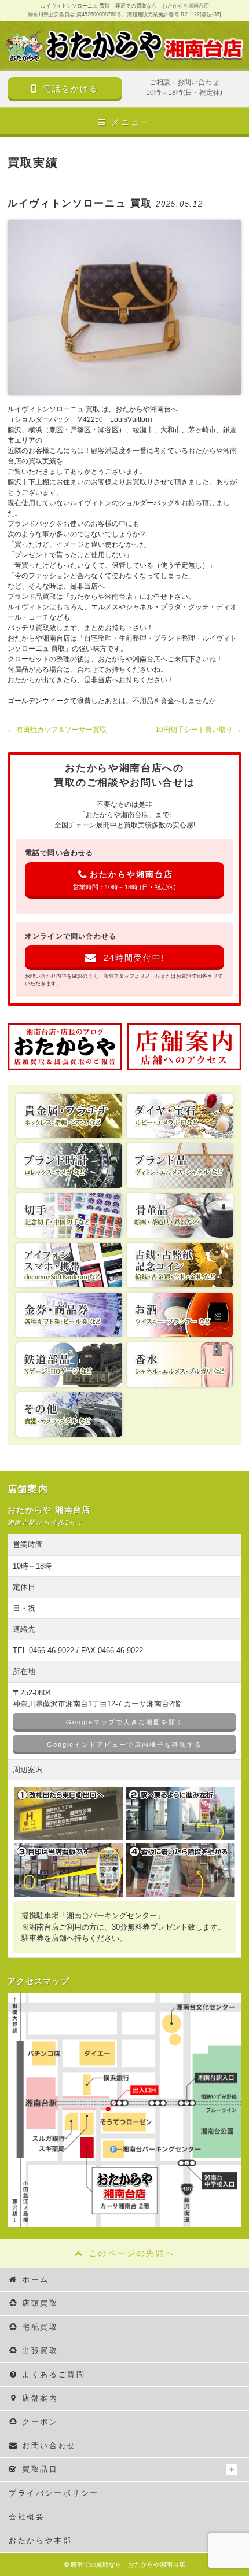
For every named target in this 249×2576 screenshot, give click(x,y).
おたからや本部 (40, 2540)
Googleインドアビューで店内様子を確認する (124, 1745)
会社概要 (27, 2517)
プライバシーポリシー (54, 2493)
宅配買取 (40, 2327)
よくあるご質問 (54, 2374)
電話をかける (71, 89)
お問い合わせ (49, 2446)
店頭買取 (40, 2303)
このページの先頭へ (132, 2253)
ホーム (36, 2279)
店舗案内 (40, 2398)
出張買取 (40, 2351)
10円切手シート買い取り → (198, 730)
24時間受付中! (134, 958)
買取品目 (40, 2469)
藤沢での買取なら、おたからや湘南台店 (128, 2564)
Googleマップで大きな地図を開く (125, 1722)
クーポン (40, 2422)
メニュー (131, 122)
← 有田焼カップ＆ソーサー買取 (57, 730)
